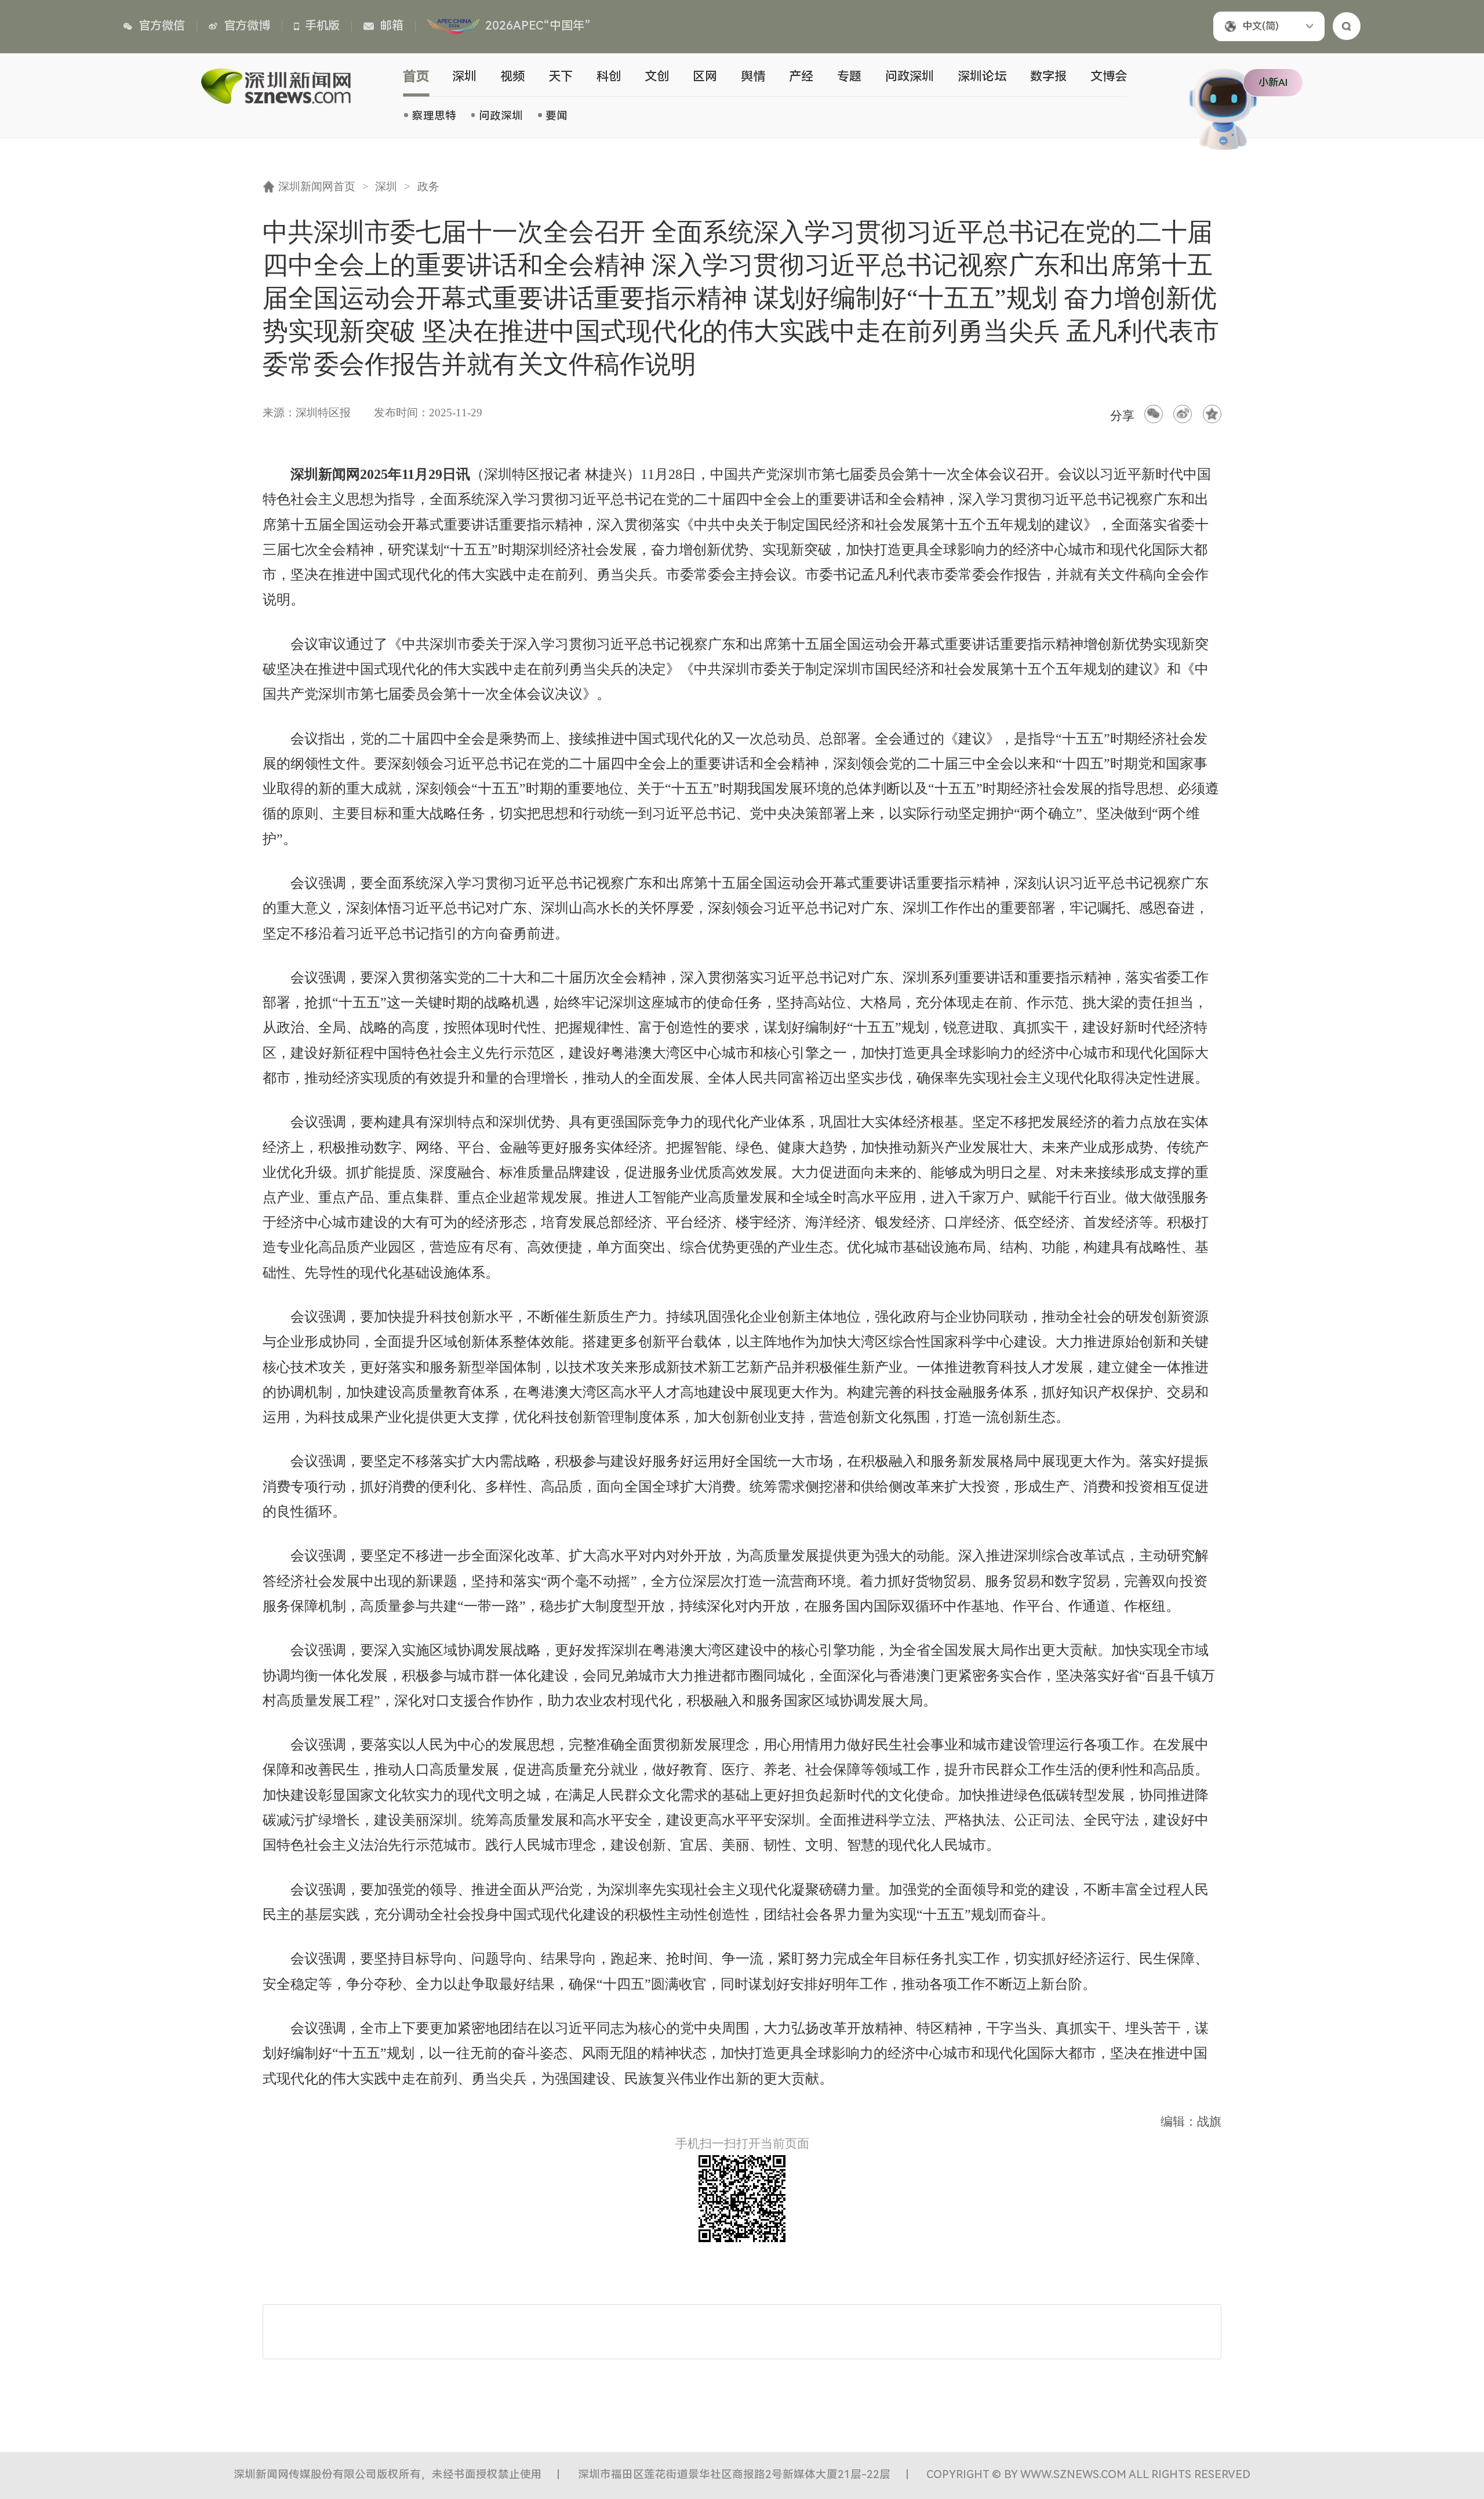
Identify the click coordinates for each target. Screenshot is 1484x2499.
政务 (428, 186)
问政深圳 (501, 116)
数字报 (1048, 76)
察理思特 (434, 116)
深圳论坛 (982, 76)
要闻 (556, 116)
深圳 (464, 76)
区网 (705, 76)
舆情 (753, 76)
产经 (801, 76)
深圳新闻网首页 (317, 186)
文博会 (1109, 76)
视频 (512, 76)
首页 (417, 76)
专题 (849, 76)
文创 (657, 76)
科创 (609, 76)
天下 (561, 76)
